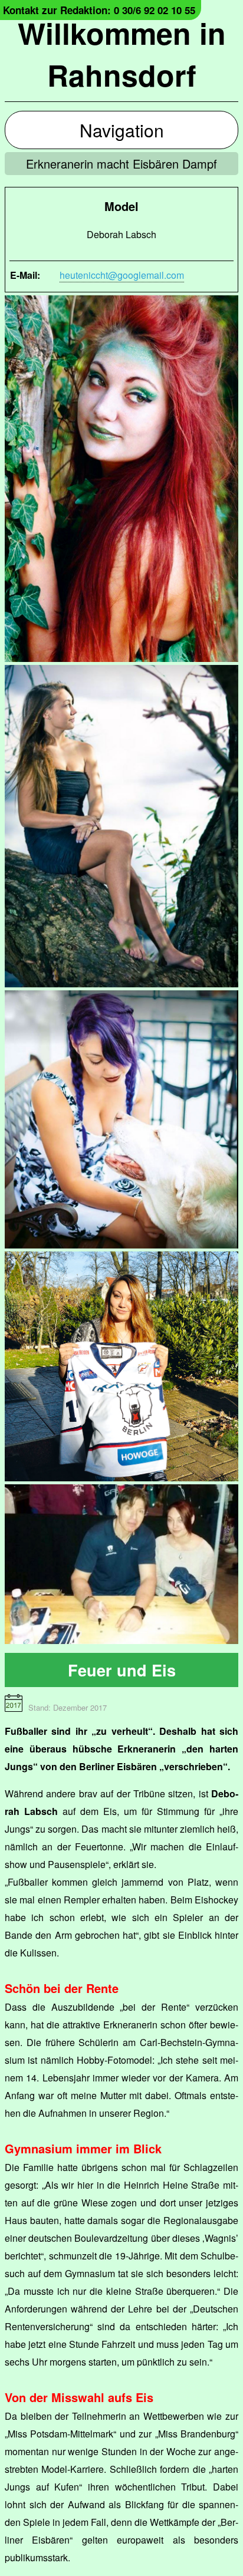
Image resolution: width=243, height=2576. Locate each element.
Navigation (122, 130)
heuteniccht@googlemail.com (122, 275)
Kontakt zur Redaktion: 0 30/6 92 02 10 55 (99, 10)
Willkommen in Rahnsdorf (122, 54)
